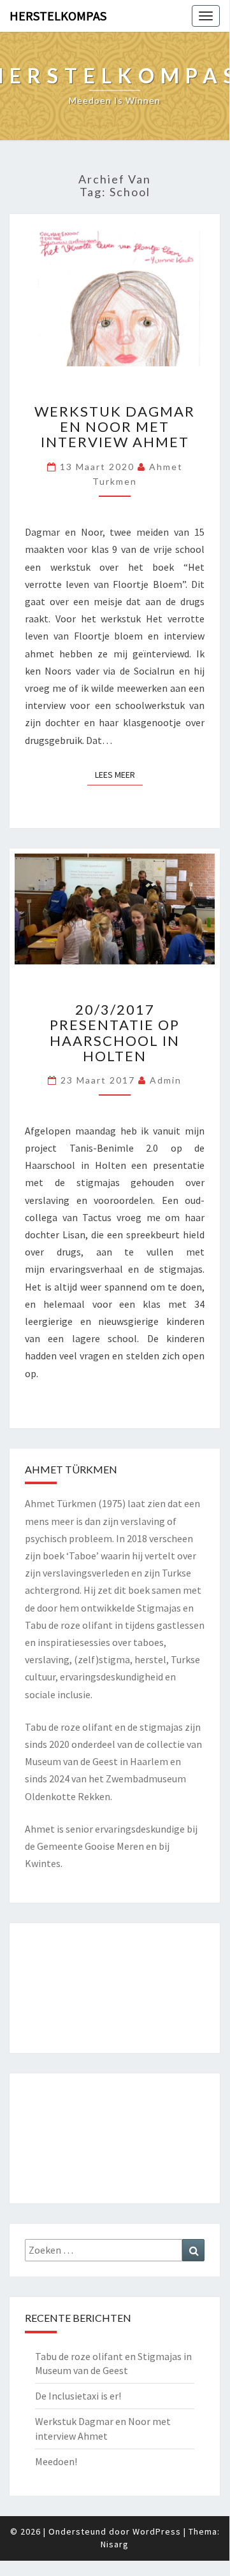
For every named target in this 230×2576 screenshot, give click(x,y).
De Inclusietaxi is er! (78, 2396)
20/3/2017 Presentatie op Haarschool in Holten (115, 1033)
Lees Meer (119, 774)
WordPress (157, 2531)
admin (166, 1080)
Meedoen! (56, 2461)
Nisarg (115, 2544)
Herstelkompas (58, 16)
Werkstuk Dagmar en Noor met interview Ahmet (115, 426)
